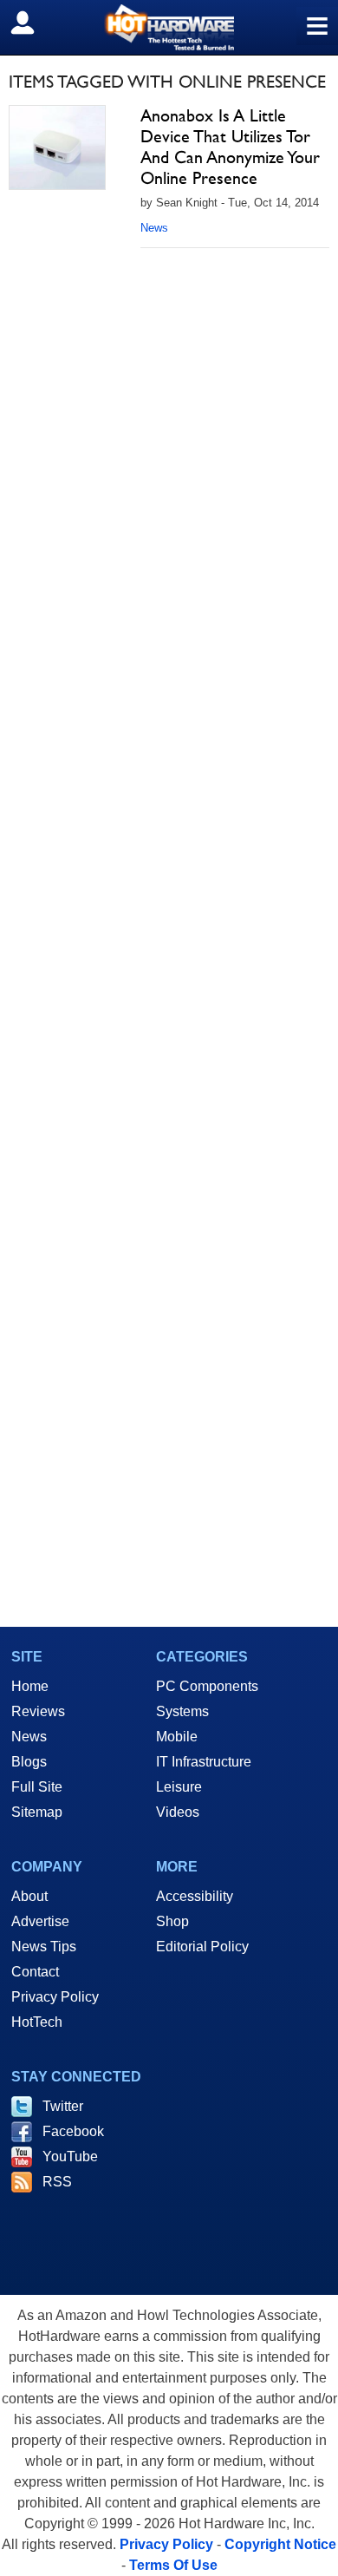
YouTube (70, 2156)
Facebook (73, 2131)
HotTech (37, 2022)
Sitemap (37, 1812)
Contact (35, 1972)
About (29, 1896)
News (154, 228)
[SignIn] (33, 23)
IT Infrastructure (204, 1762)
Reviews (38, 1711)
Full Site (37, 1787)
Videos (178, 1812)
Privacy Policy (55, 1997)
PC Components (207, 1686)
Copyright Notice (280, 2544)
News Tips (44, 1947)
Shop (172, 1921)
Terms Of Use (173, 2565)
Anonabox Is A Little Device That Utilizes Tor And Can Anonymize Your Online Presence (230, 147)
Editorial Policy (202, 1947)
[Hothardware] (169, 27)
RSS (57, 2182)
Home (30, 1686)
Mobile (177, 1737)
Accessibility (195, 1896)
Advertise (40, 1921)
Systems (182, 1711)
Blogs (29, 1762)
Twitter (63, 2106)
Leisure (179, 1787)
